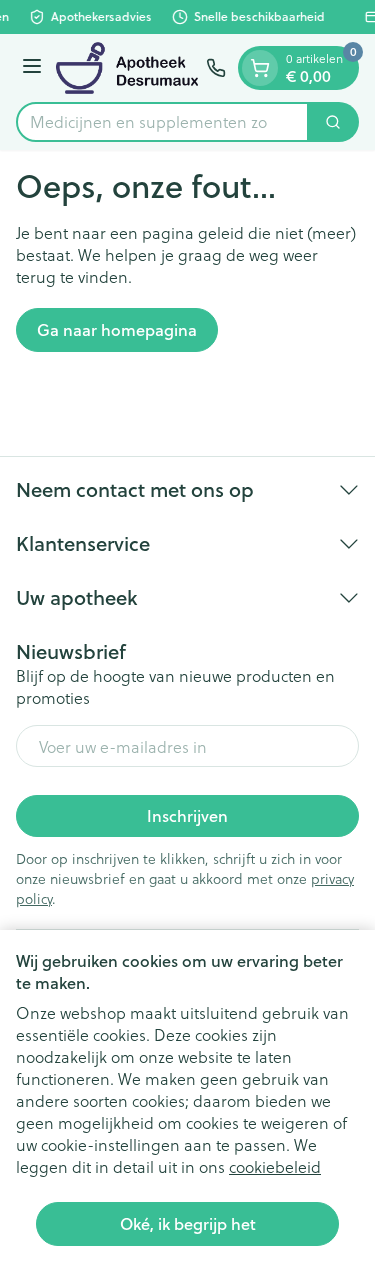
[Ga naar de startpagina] (127, 68)
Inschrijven (187, 815)
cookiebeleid (275, 1166)
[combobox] (162, 122)
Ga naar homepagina (117, 329)
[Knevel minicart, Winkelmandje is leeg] (260, 68)
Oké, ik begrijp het (188, 1223)
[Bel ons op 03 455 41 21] (216, 68)
